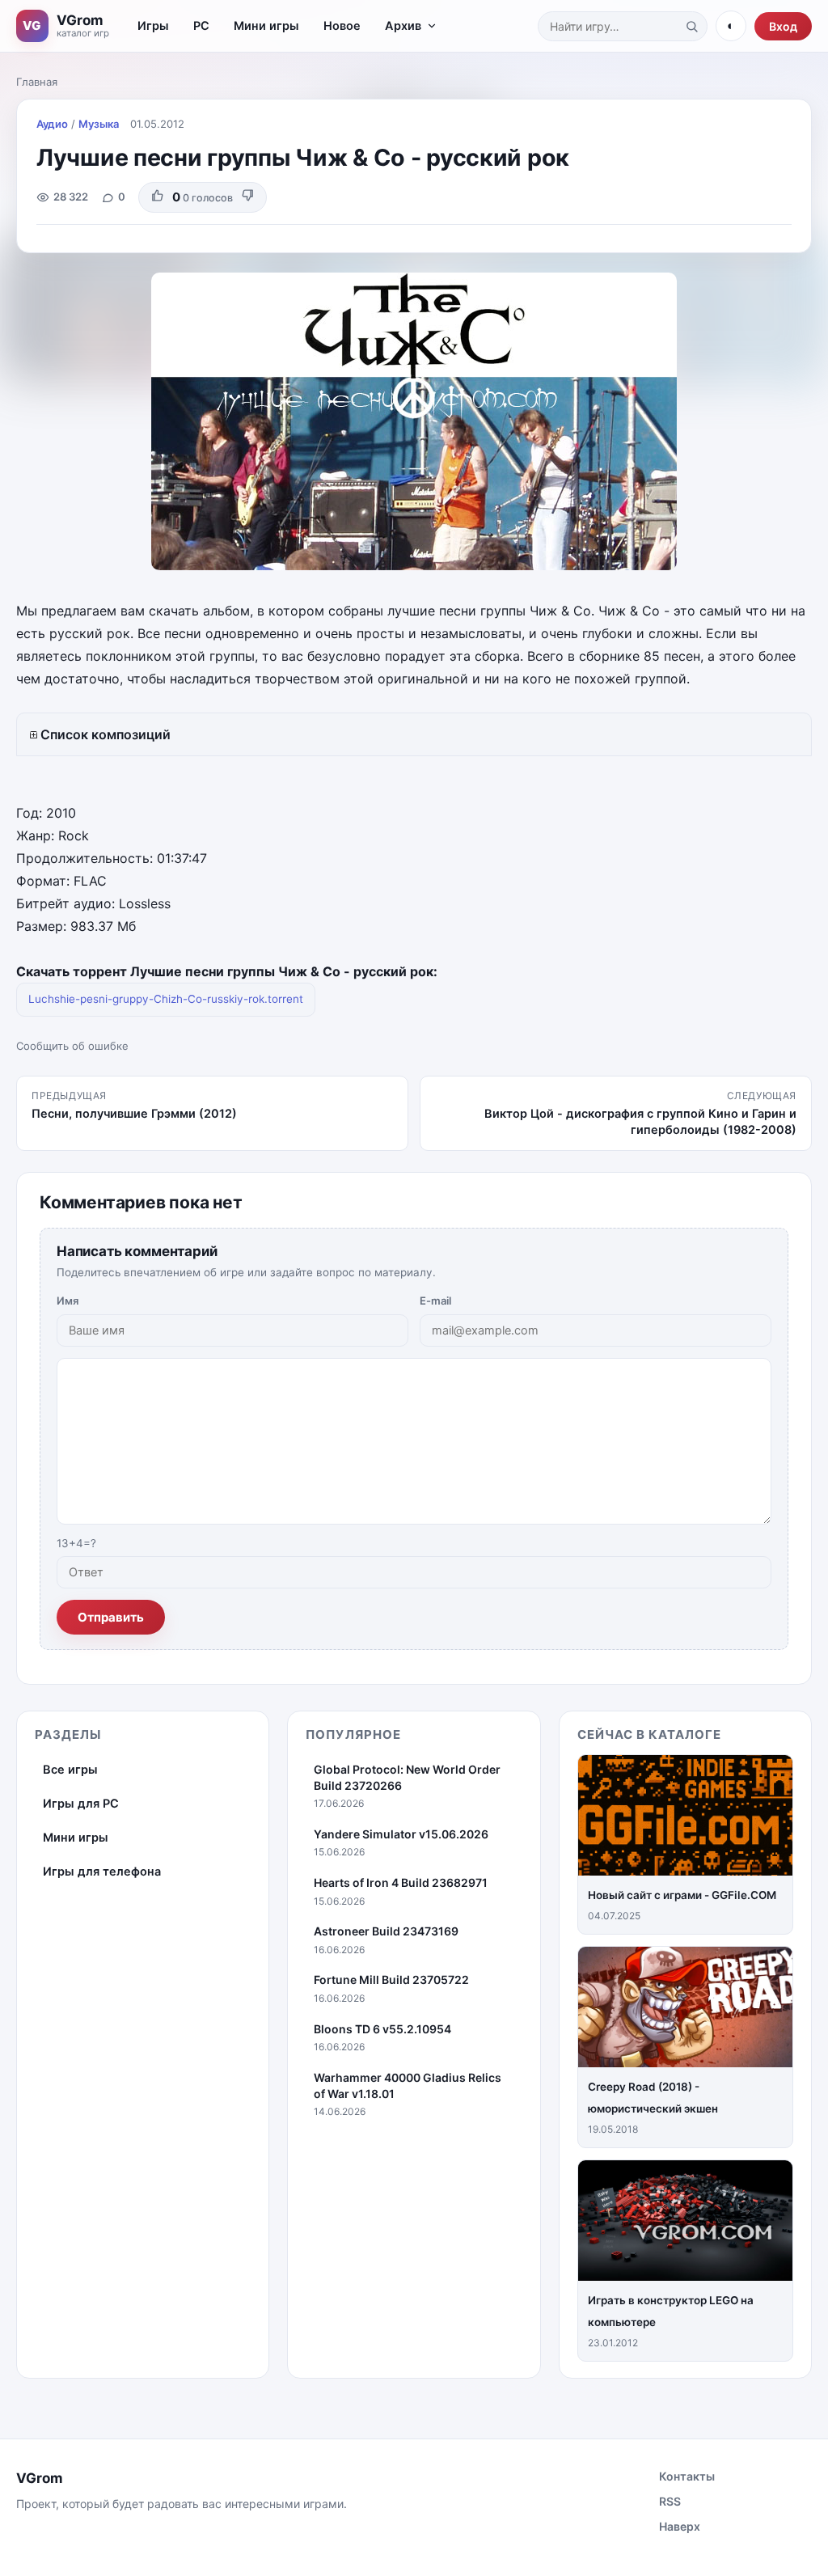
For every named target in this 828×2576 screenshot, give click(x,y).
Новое (342, 26)
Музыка (99, 124)
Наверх (680, 2526)
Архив (403, 26)
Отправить (111, 1617)
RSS (670, 2501)
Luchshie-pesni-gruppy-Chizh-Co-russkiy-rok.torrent (166, 999)
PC (201, 26)
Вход (783, 26)
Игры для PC (81, 1804)
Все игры (70, 1770)
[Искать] (691, 26)
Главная (37, 82)
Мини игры (266, 26)
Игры (153, 26)
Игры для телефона (102, 1872)
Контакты (687, 2476)
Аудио (52, 124)
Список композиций (106, 734)
